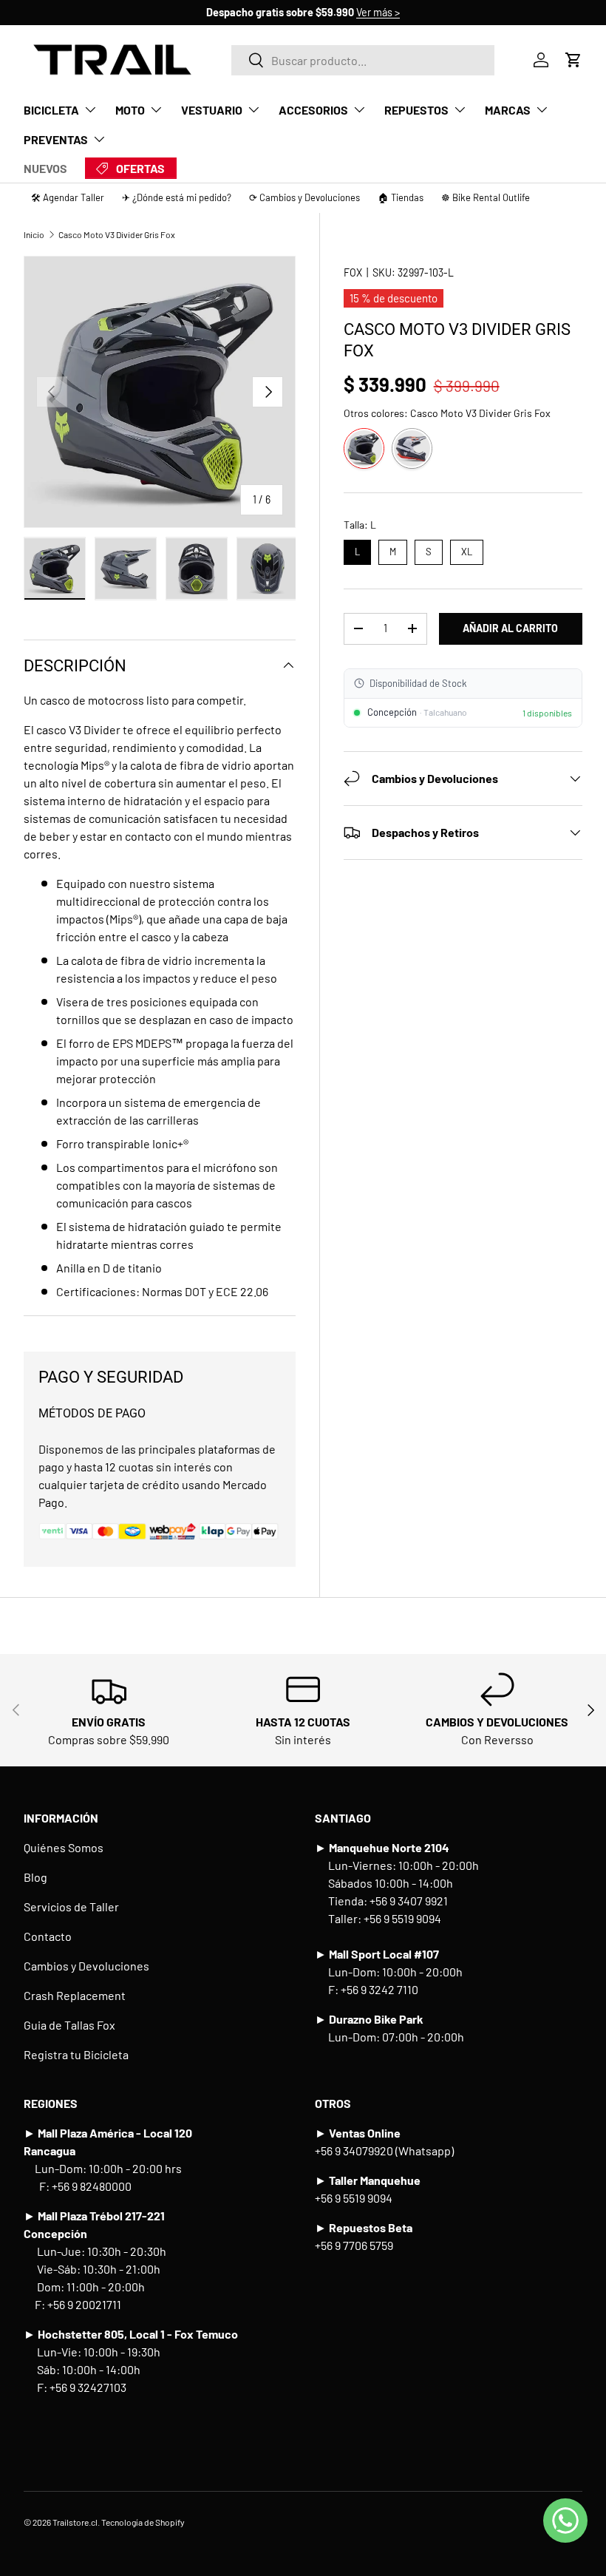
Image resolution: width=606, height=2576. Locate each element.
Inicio (34, 234)
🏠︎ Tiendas (401, 197)
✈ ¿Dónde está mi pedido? (177, 197)
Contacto (48, 1936)
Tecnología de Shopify (143, 2522)
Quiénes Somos (64, 1847)
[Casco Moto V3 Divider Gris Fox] (364, 448)
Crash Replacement (75, 1995)
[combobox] (362, 60)
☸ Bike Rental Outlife (486, 197)
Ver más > (378, 12)
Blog (35, 1877)
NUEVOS (45, 168)
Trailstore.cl (75, 2522)
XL (466, 549)
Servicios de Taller (71, 1906)
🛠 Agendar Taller (68, 197)
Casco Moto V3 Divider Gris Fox (117, 234)
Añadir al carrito (510, 628)
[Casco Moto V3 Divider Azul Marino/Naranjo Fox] (412, 448)
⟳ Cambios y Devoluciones (304, 197)
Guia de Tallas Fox (69, 2025)
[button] (573, 60)
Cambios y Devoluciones (86, 1966)
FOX (353, 272)
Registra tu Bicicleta (76, 2054)
